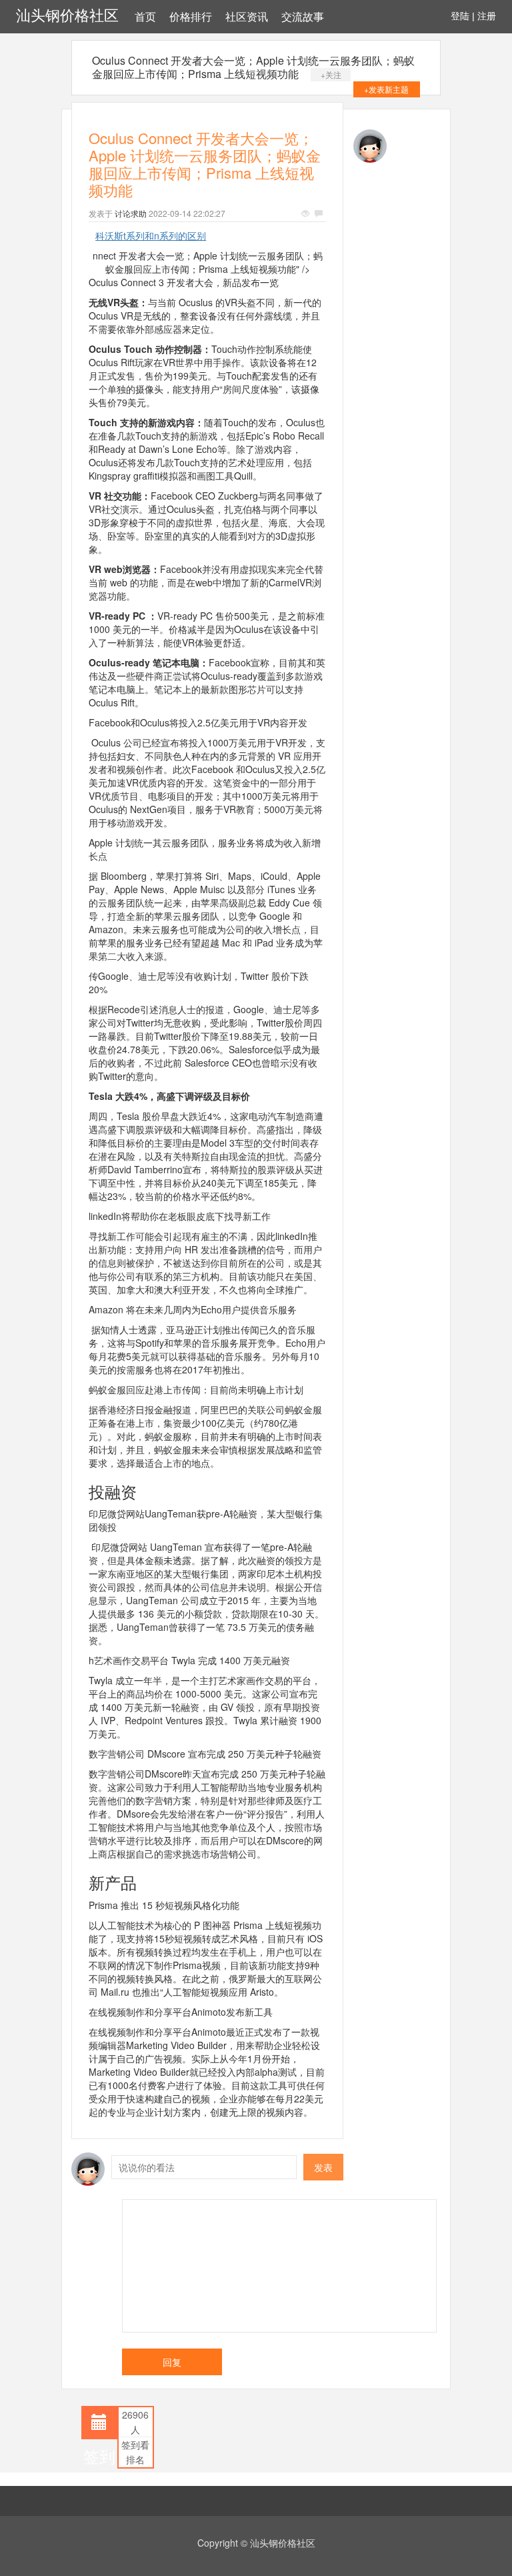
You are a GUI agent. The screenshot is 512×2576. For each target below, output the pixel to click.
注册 (487, 16)
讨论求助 (131, 213)
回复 (172, 2362)
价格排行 (191, 17)
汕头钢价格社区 (67, 16)
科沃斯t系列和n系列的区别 (151, 235)
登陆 (460, 16)
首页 (145, 17)
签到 (99, 2456)
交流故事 (303, 17)
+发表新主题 (386, 89)
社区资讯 (247, 17)
